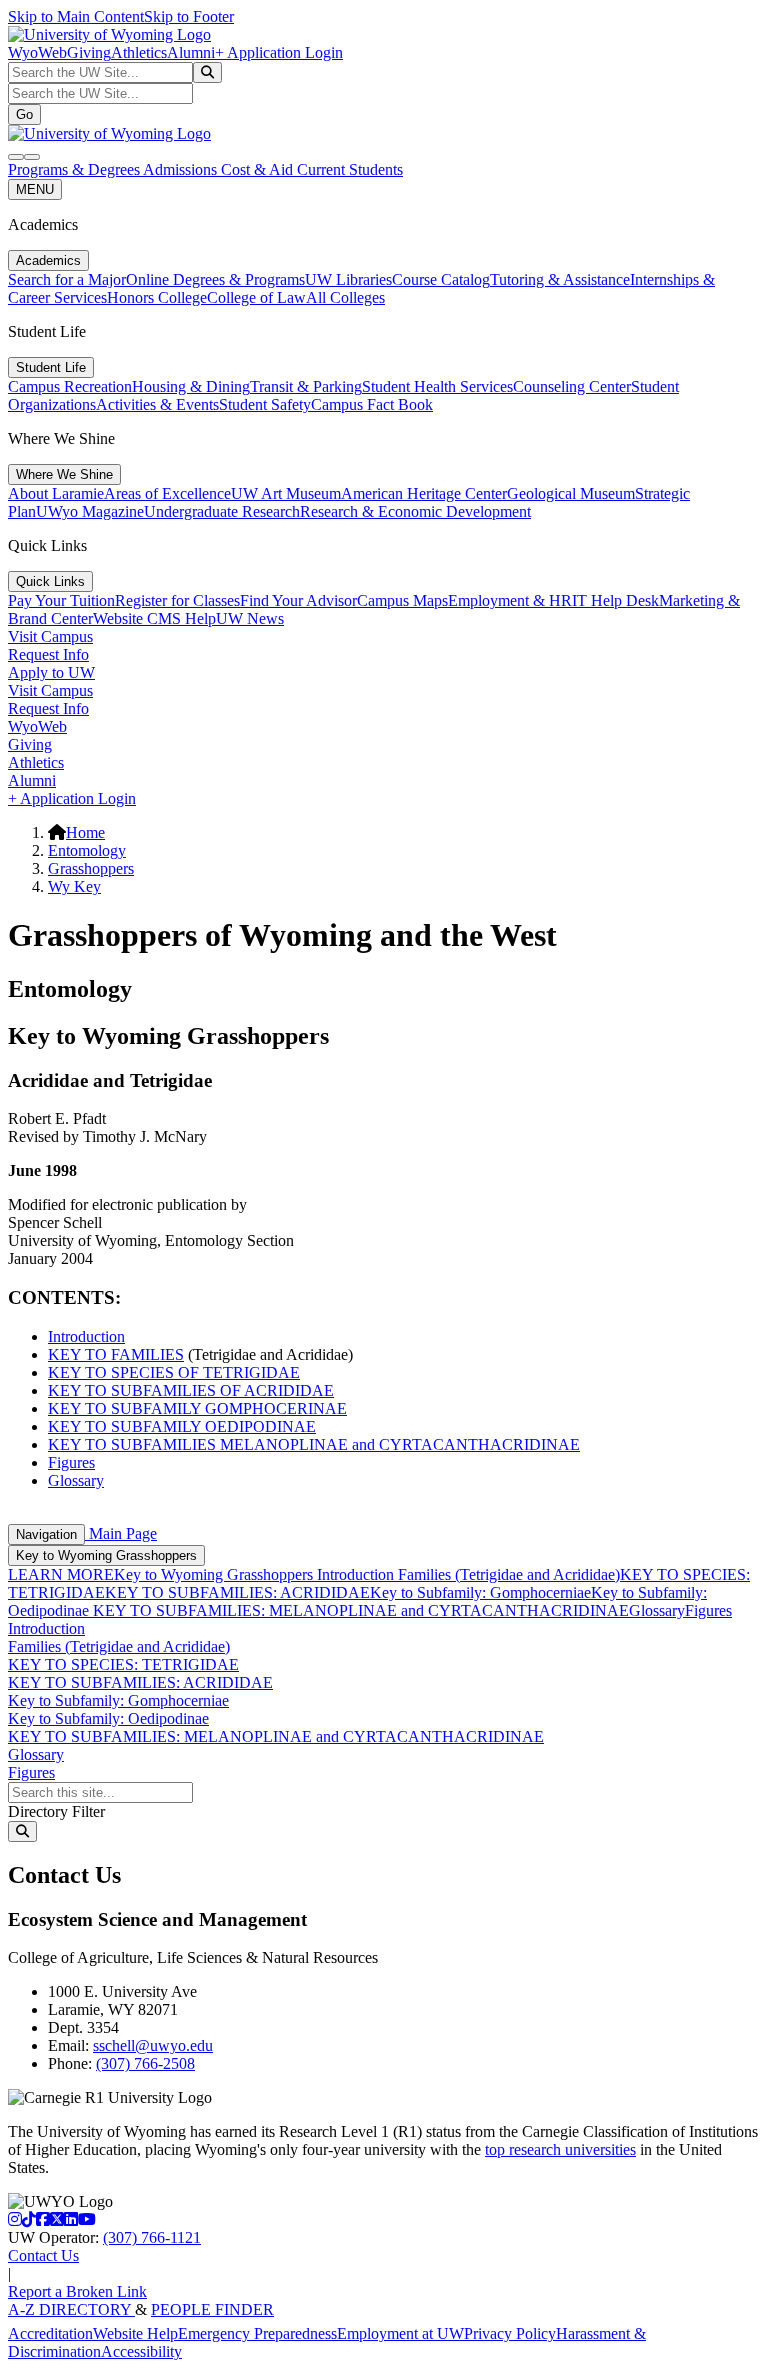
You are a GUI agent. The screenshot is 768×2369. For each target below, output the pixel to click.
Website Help (135, 2333)
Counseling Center (572, 386)
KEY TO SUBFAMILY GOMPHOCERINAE (197, 1408)
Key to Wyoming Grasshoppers (106, 1555)
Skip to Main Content (76, 16)
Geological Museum (571, 493)
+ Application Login (279, 52)
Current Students (350, 169)
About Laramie (56, 493)
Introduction (86, 1336)
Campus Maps (402, 600)
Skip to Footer (189, 16)
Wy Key (74, 886)
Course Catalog (441, 279)
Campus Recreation (70, 386)
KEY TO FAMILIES (116, 1354)
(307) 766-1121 (152, 2237)
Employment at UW (400, 2333)
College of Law (256, 297)
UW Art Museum (286, 493)
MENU (35, 189)
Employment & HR (510, 600)
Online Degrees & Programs (215, 279)
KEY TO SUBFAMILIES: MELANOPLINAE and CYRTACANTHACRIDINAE (359, 1610)
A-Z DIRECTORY (71, 2309)
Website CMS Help (154, 618)
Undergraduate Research (222, 511)
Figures (71, 1462)
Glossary (76, 1480)
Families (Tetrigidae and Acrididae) (507, 1574)
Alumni (191, 52)
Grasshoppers (91, 868)
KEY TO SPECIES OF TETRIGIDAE (174, 1372)
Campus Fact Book (372, 404)
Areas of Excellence (167, 493)
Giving (89, 52)
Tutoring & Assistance (560, 279)
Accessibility (141, 2351)
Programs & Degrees (75, 169)
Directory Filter (56, 1811)
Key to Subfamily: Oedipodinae (108, 1718)
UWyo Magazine (90, 511)
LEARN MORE (61, 1574)
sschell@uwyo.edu (153, 2045)
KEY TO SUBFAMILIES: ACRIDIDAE (237, 1592)
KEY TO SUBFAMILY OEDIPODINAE (182, 1426)
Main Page (121, 1533)
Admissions (182, 169)
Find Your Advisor (298, 600)
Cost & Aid (259, 169)
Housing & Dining (191, 386)
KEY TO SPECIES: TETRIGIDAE (123, 1664)
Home (85, 832)
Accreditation (50, 2333)
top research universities (560, 2149)
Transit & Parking (306, 386)
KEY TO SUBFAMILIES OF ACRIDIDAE (191, 1390)
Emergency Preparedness (257, 2333)
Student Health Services (437, 386)
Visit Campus (50, 636)
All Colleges (345, 297)
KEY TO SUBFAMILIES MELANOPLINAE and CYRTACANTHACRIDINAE (314, 1444)
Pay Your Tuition (61, 600)
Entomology (87, 850)
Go (24, 114)
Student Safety (265, 404)
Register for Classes (177, 600)
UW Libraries (348, 279)
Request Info (48, 654)
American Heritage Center (424, 493)
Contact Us (43, 2255)
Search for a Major (67, 279)
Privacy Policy (510, 2333)
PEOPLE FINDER (212, 2309)
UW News (250, 618)
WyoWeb (37, 52)
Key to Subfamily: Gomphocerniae (480, 1592)
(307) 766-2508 (145, 2063)
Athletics (139, 52)
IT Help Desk (615, 600)
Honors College (157, 297)
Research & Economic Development (415, 511)
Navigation (46, 1534)
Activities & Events (157, 404)
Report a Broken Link (77, 2291)
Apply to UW (51, 672)
